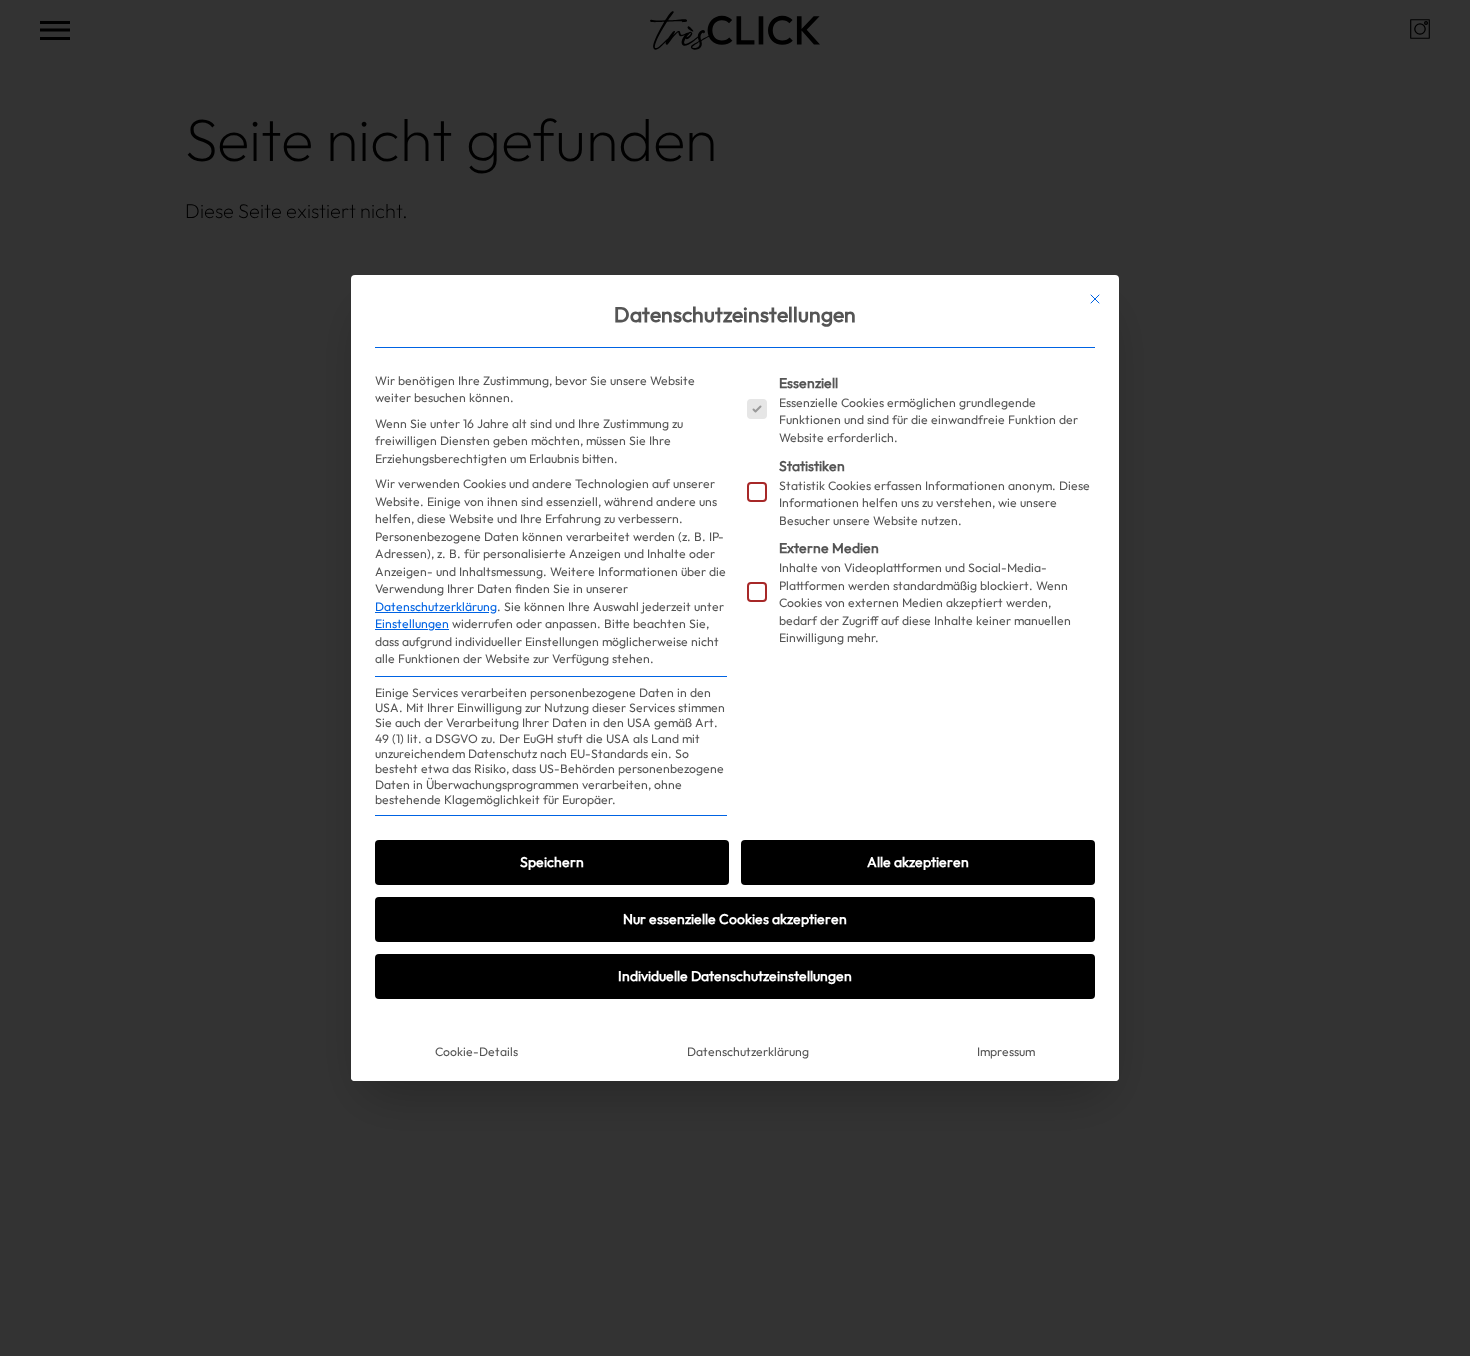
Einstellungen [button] (412, 623)
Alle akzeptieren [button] (918, 862)
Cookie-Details (476, 1051)
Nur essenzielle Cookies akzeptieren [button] (735, 919)
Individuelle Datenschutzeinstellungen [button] (735, 976)
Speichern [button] (552, 862)
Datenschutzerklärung (436, 606)
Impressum (1006, 1051)
